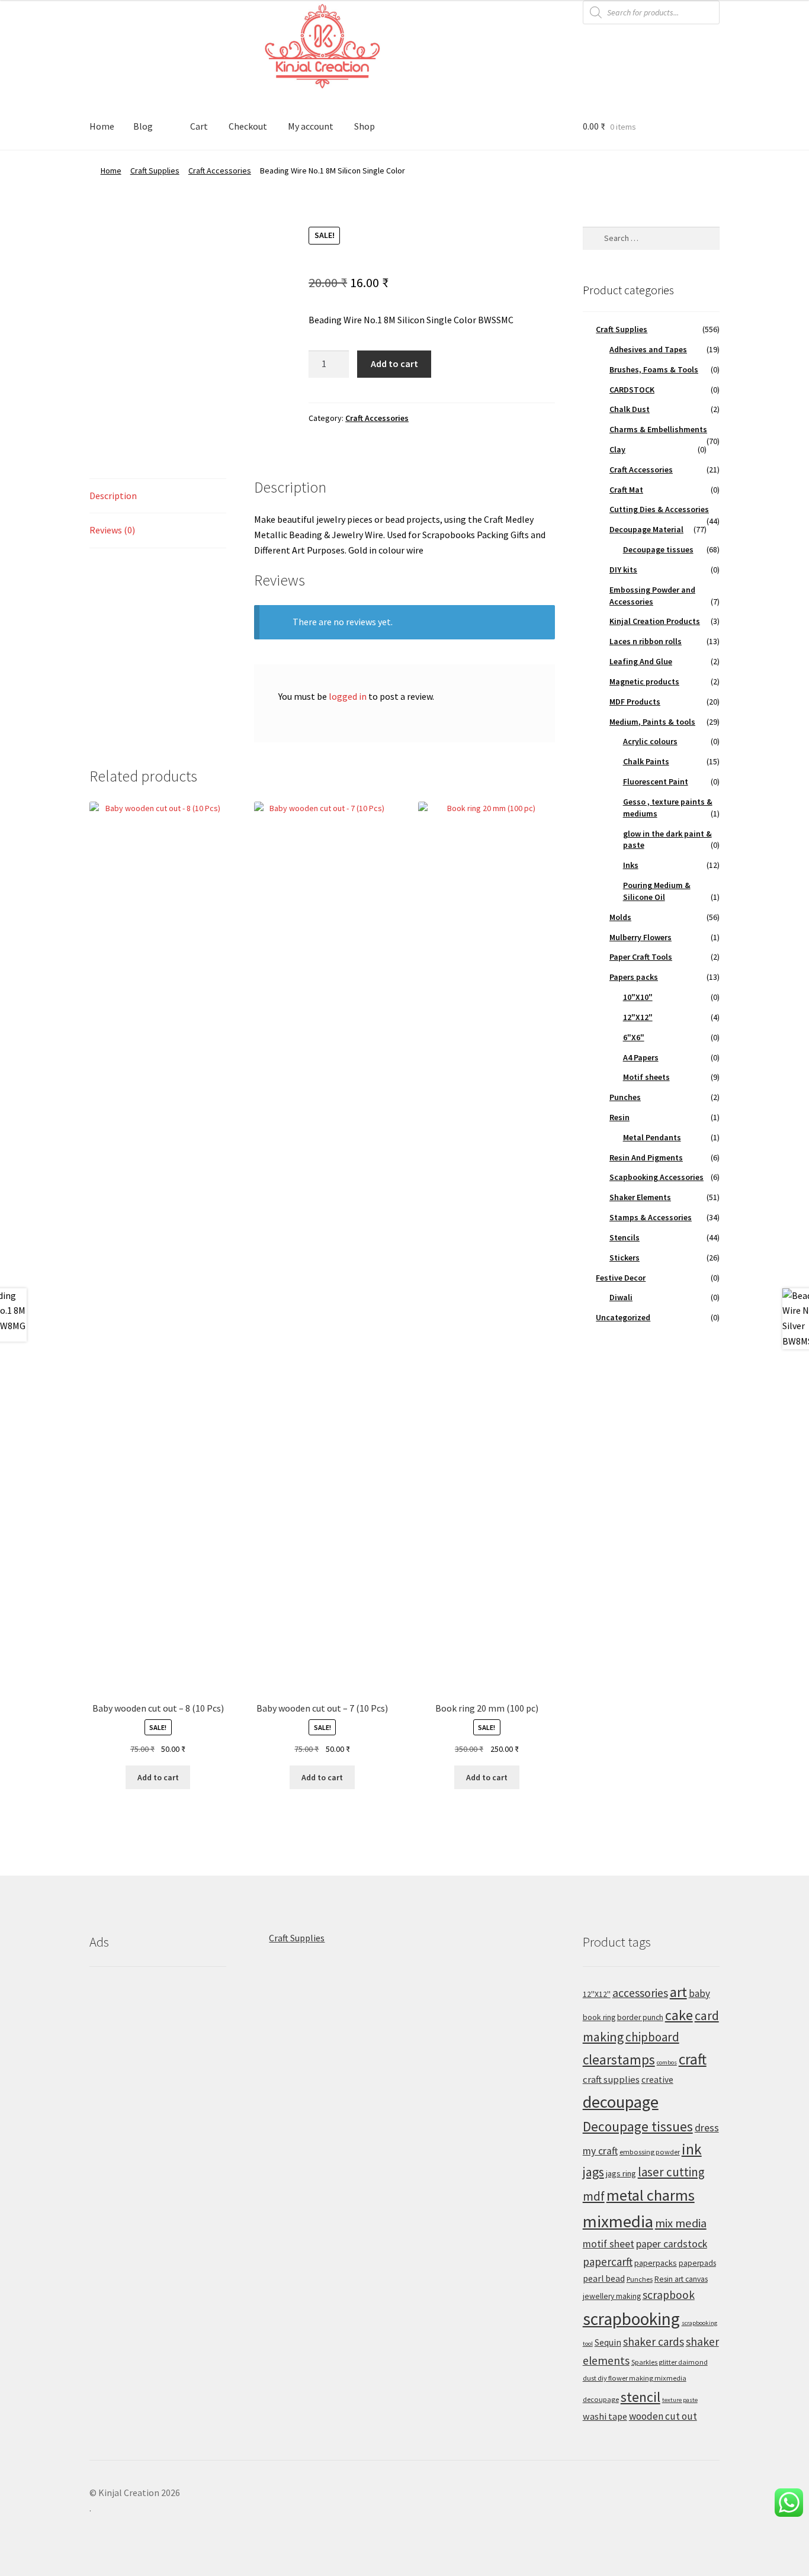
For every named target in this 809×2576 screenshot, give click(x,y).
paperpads (697, 2263)
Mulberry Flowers (641, 937)
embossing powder (650, 2152)
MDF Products (635, 702)
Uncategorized (623, 1317)
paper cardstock (672, 2244)
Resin (619, 1117)
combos (667, 2062)
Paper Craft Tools (641, 957)
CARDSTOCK (632, 390)
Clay (617, 449)
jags (593, 2172)
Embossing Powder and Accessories (652, 596)
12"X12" (638, 1017)
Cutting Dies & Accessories (659, 509)
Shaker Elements (640, 1197)
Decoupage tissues (658, 549)
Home (102, 126)
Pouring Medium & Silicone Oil (657, 891)
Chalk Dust (630, 409)
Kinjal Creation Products (655, 621)
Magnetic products (644, 681)
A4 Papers (641, 1057)
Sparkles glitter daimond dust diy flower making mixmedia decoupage (645, 2381)
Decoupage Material (646, 529)
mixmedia (618, 2221)
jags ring (621, 2173)
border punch (640, 2017)
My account (311, 126)
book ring (599, 2017)
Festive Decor (621, 1278)
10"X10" (638, 997)
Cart (199, 126)
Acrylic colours (650, 741)
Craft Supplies (155, 171)
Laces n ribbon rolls (646, 641)
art (678, 1992)
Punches (625, 1097)
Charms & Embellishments (658, 429)
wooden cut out (663, 2416)
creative (657, 2080)
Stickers (625, 1258)
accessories (640, 1993)
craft (693, 2059)
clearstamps (619, 2059)
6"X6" (634, 1037)
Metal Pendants (652, 1137)
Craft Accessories (220, 171)
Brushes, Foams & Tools (654, 369)
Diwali (621, 1297)
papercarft (608, 2262)
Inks (631, 865)
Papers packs (634, 977)
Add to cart (394, 364)
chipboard (652, 2037)
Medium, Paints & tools (652, 722)
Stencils (625, 1237)
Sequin (608, 2342)
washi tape (605, 2416)
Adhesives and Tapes (648, 349)
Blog (143, 126)
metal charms (651, 2195)
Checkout (248, 126)
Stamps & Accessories (651, 1217)
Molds (620, 917)
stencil (641, 2397)
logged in (348, 696)
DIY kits (623, 570)
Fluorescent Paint (656, 782)
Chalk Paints (646, 761)
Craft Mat (626, 490)
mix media (681, 2223)
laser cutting (671, 2172)
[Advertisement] (158, 2158)
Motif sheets (646, 1077)
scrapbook (669, 2295)
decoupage (621, 2102)
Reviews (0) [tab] (112, 530)
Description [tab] (113, 496)
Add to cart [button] (158, 1777)
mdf (594, 2196)
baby (699, 1993)
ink (692, 2149)
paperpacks (656, 2263)
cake (679, 2015)
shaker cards (654, 2342)
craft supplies (611, 2080)
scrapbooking (631, 2319)
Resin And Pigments (646, 1157)
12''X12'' (597, 1994)
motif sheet (609, 2244)
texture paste (680, 2400)
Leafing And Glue (641, 661)
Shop (365, 126)
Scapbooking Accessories (656, 1177)
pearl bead (604, 2278)
